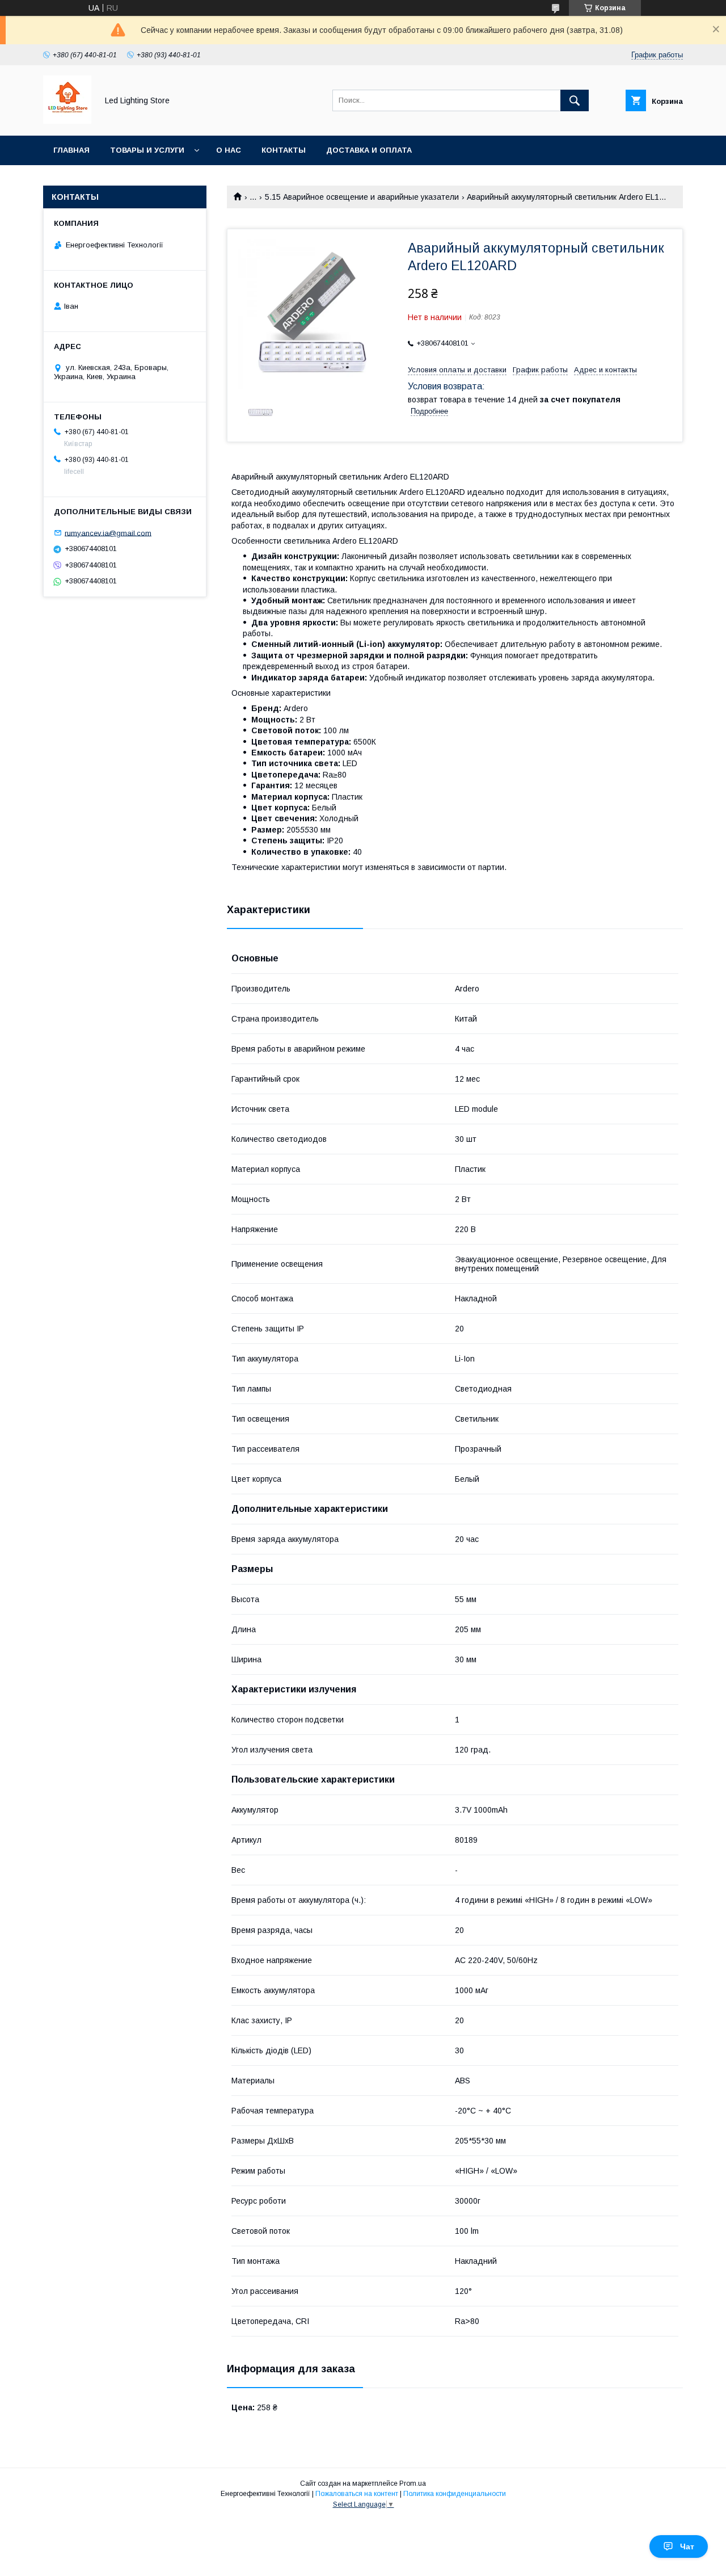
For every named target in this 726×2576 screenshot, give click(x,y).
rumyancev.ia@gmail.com (108, 533)
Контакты (284, 150)
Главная (71, 150)
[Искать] (575, 100)
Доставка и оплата (369, 150)
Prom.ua (413, 2483)
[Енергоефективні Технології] (67, 121)
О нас (229, 150)
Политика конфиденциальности (455, 2494)
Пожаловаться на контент (357, 2494)
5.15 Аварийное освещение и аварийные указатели (362, 197)
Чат (687, 2546)
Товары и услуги (147, 150)
